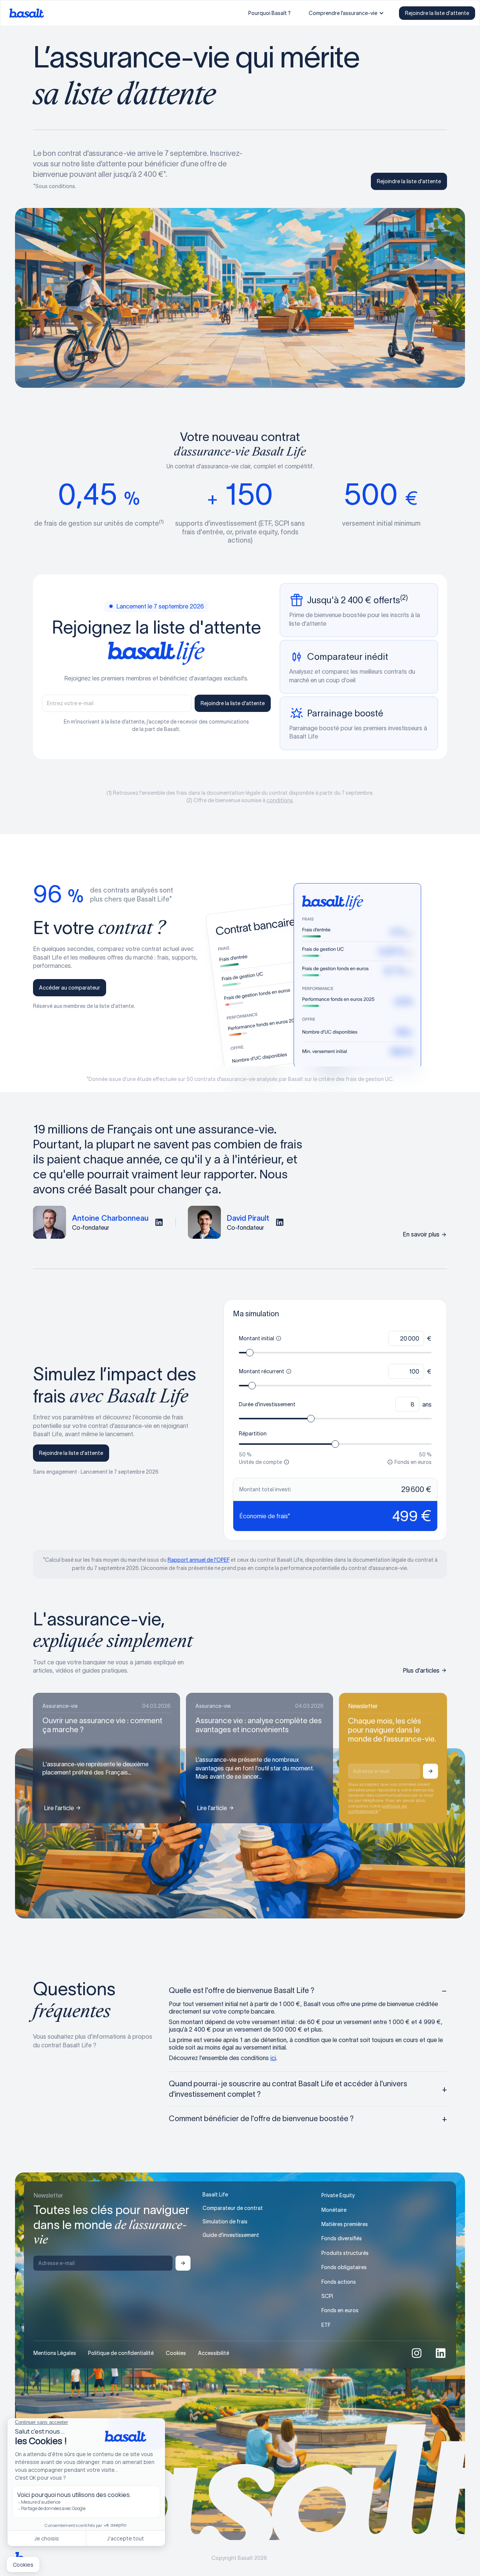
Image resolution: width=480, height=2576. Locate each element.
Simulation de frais (225, 2222)
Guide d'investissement (231, 2235)
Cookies (176, 2353)
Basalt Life (215, 2195)
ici (273, 2058)
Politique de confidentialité (121, 2353)
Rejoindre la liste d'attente (437, 13)
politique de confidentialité (377, 1808)
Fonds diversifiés (342, 2238)
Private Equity (338, 2195)
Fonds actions (339, 2282)
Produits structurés (345, 2253)
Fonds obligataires (344, 2267)
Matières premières (345, 2224)
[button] (346, 13)
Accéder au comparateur (70, 988)
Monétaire (334, 2210)
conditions (280, 800)
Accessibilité (214, 2353)
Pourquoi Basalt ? (269, 13)
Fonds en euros (340, 2310)
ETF (326, 2325)
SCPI (327, 2296)
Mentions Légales (55, 2353)
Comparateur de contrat (233, 2208)
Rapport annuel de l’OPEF (199, 1560)
